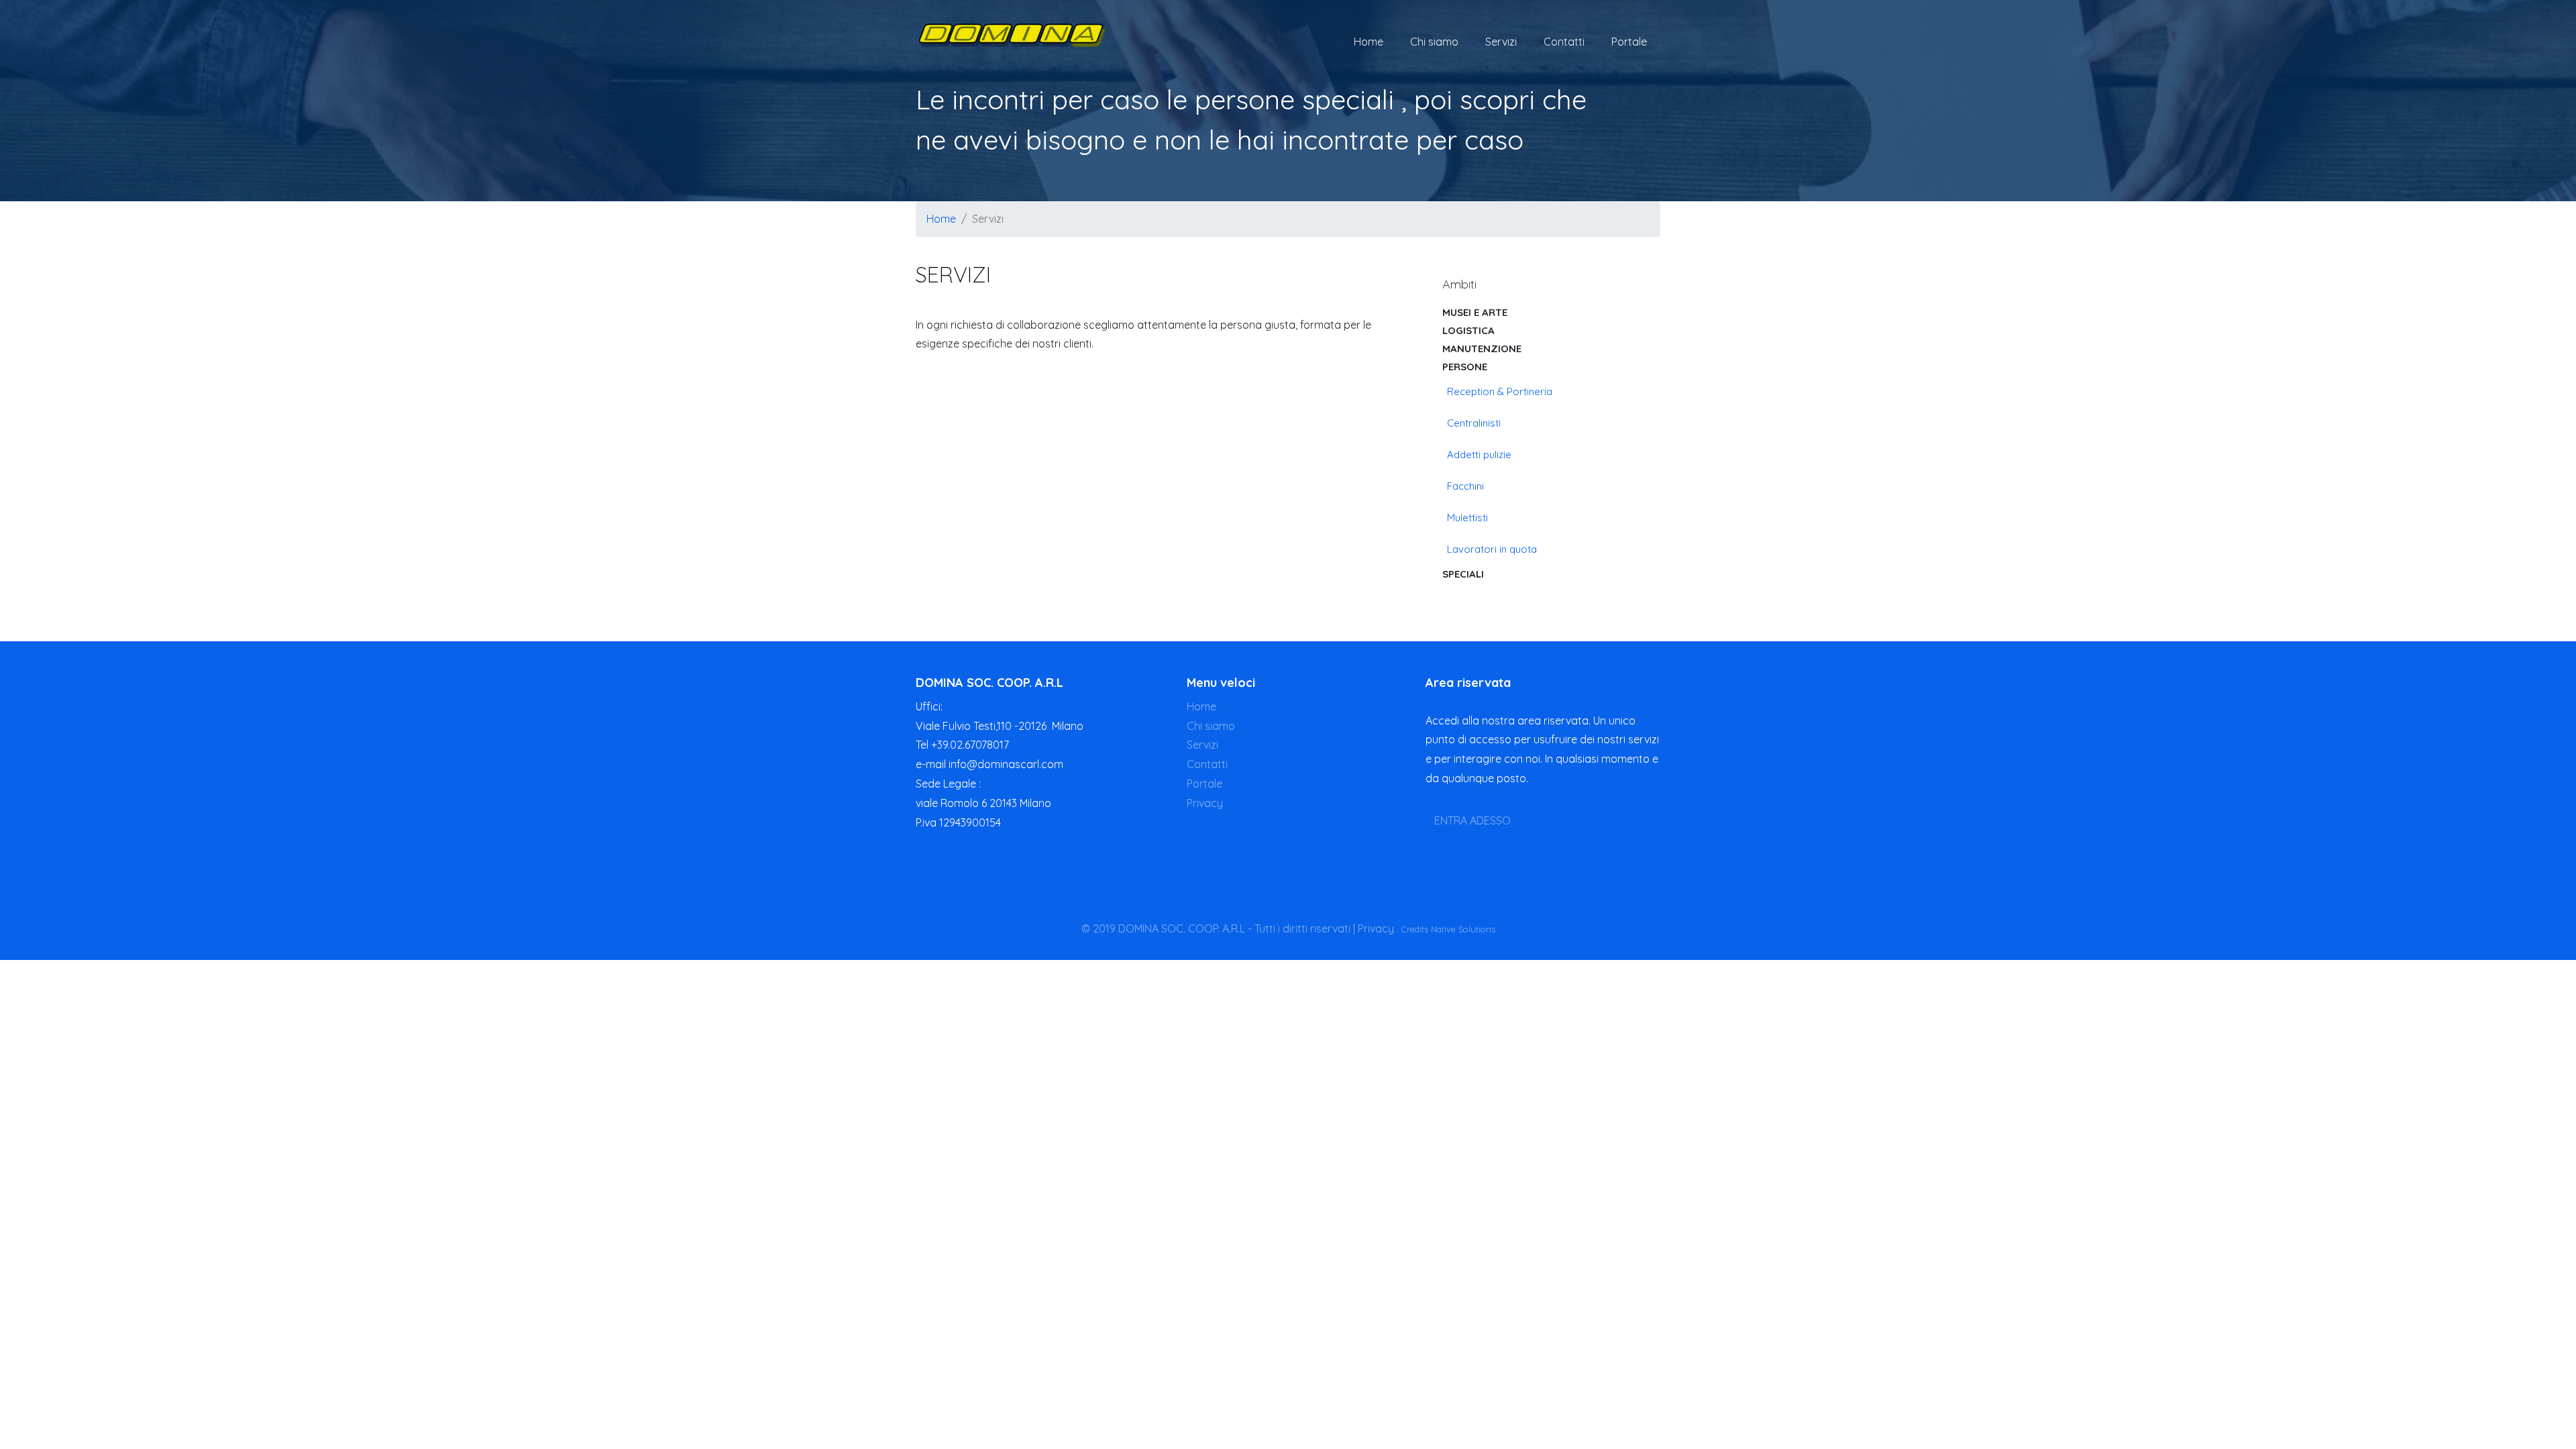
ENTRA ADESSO (1472, 820)
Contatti (1564, 42)
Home (1368, 42)
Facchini (1465, 486)
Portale (1629, 42)
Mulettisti (1467, 518)
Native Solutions (1463, 929)
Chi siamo (1434, 42)
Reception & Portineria (1500, 391)
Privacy (1205, 803)
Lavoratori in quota (1492, 549)
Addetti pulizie (1479, 454)
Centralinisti (1474, 423)
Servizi (1501, 42)
